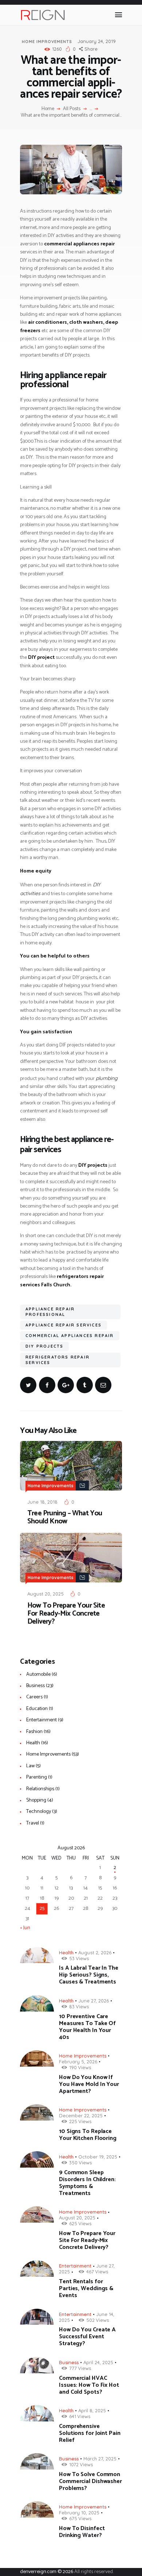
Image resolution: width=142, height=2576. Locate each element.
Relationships (40, 1789)
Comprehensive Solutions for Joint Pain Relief (90, 2433)
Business (35, 1686)
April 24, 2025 (98, 2362)
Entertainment (42, 1720)
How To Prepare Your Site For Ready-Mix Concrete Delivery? (66, 1614)
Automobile (38, 1674)
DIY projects (44, 1346)
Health (33, 1743)
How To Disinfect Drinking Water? (82, 2532)
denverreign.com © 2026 (47, 2572)
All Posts (72, 109)
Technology (39, 1812)
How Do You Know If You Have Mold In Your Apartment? (89, 2084)
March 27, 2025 (100, 2459)
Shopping (36, 1800)
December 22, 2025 (81, 2115)
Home (48, 109)
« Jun (25, 1928)
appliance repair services (64, 1325)
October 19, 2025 (98, 2157)
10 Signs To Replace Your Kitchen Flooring (88, 2135)
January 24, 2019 (97, 41)
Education (37, 1709)
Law (30, 1766)
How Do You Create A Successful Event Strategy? (87, 2337)
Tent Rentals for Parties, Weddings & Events (86, 2289)
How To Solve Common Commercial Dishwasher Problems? (90, 2481)
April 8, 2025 (92, 2410)
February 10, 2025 (79, 2513)
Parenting (37, 1777)
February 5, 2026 (78, 2062)
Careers (34, 1697)
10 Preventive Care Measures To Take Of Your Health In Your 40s (87, 2027)
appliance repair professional (50, 1312)
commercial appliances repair (70, 1336)
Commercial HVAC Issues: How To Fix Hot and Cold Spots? (89, 2385)
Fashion (34, 1732)
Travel (33, 1823)
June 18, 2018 (42, 1502)
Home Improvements (47, 42)
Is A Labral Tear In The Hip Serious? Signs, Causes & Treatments (89, 1975)
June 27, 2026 (94, 2001)
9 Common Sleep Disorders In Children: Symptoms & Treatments (87, 2183)
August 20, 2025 (46, 1594)
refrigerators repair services (58, 1360)
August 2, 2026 (95, 1953)
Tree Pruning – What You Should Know (65, 1518)
